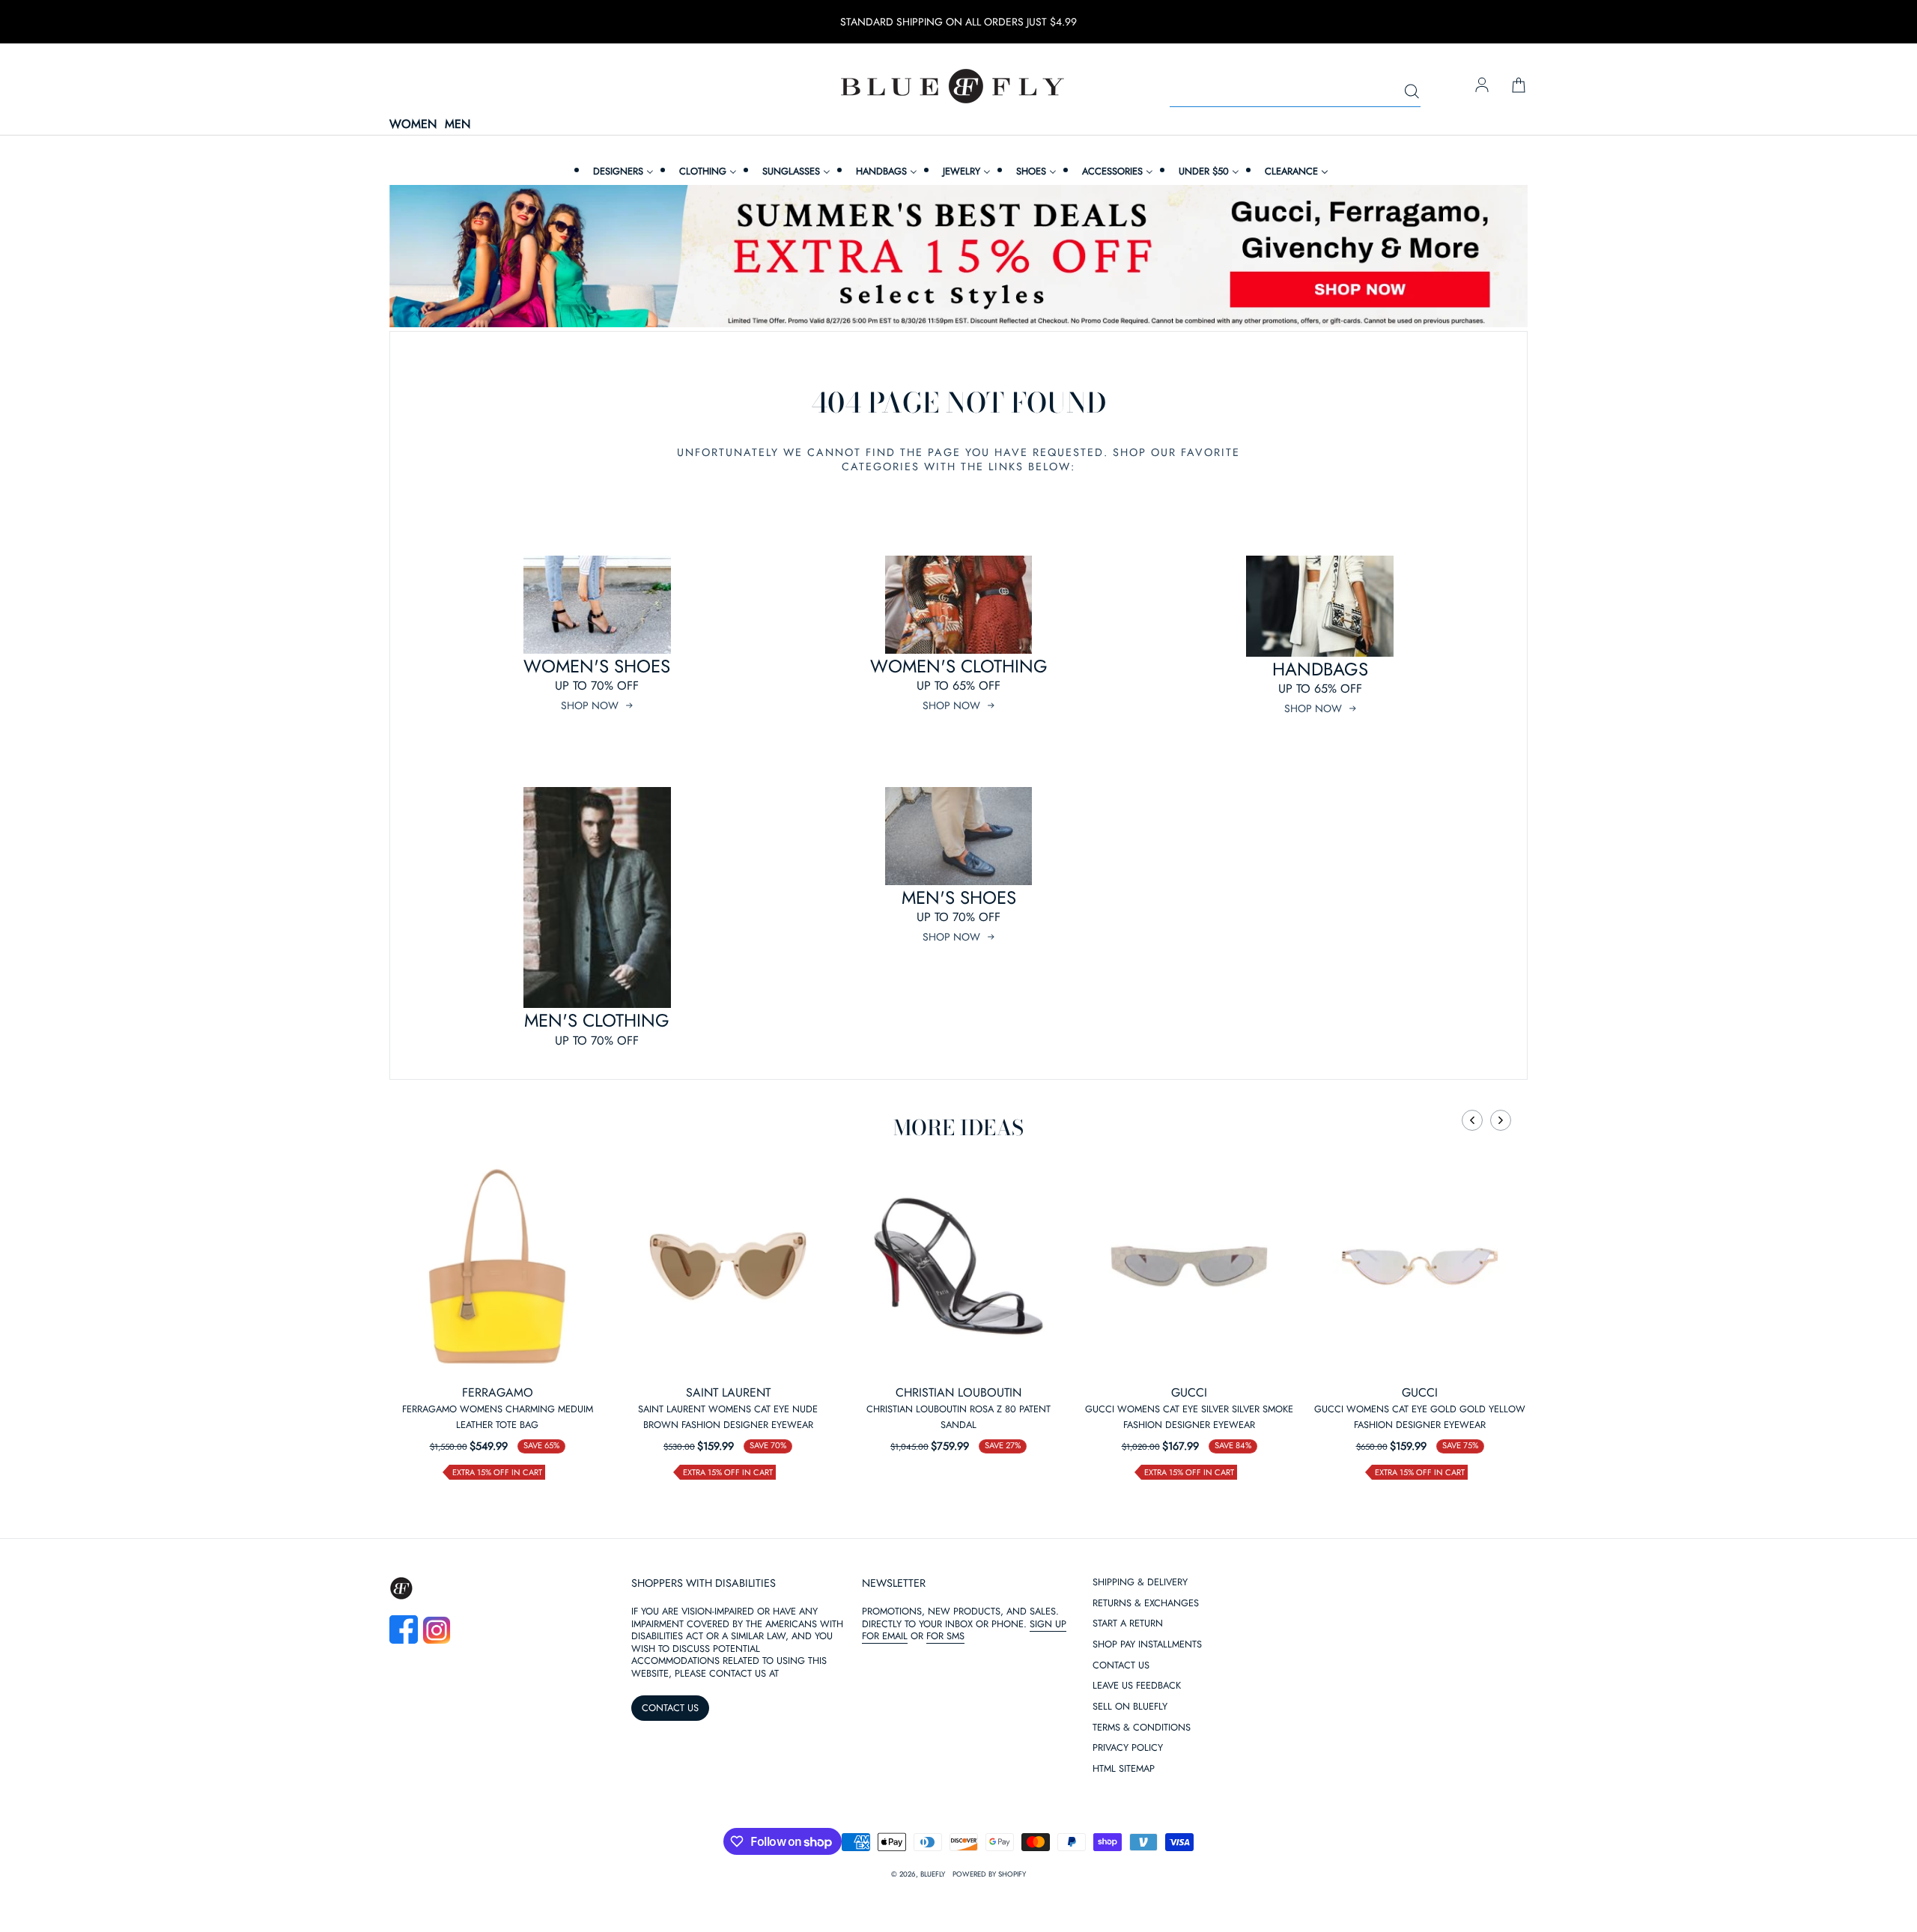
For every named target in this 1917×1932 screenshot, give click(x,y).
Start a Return (1128, 1624)
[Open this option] (497, 1266)
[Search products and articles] (1412, 92)
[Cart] (1519, 86)
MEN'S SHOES (959, 897)
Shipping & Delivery (1140, 1583)
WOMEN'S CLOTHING (959, 666)
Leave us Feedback (1137, 1686)
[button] (1472, 1120)
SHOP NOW (590, 705)
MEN (458, 125)
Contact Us (1121, 1666)
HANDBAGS (1320, 669)
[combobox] (1295, 92)
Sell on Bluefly (1130, 1707)
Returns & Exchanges (1146, 1604)
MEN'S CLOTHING (597, 1020)
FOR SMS (945, 1636)
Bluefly (933, 1874)
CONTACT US (670, 1708)
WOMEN (413, 125)
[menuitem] (622, 171)
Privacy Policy (1128, 1748)
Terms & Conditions (1142, 1728)
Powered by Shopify (989, 1874)
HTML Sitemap (1124, 1769)
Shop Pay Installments (1147, 1645)
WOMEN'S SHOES (597, 666)
